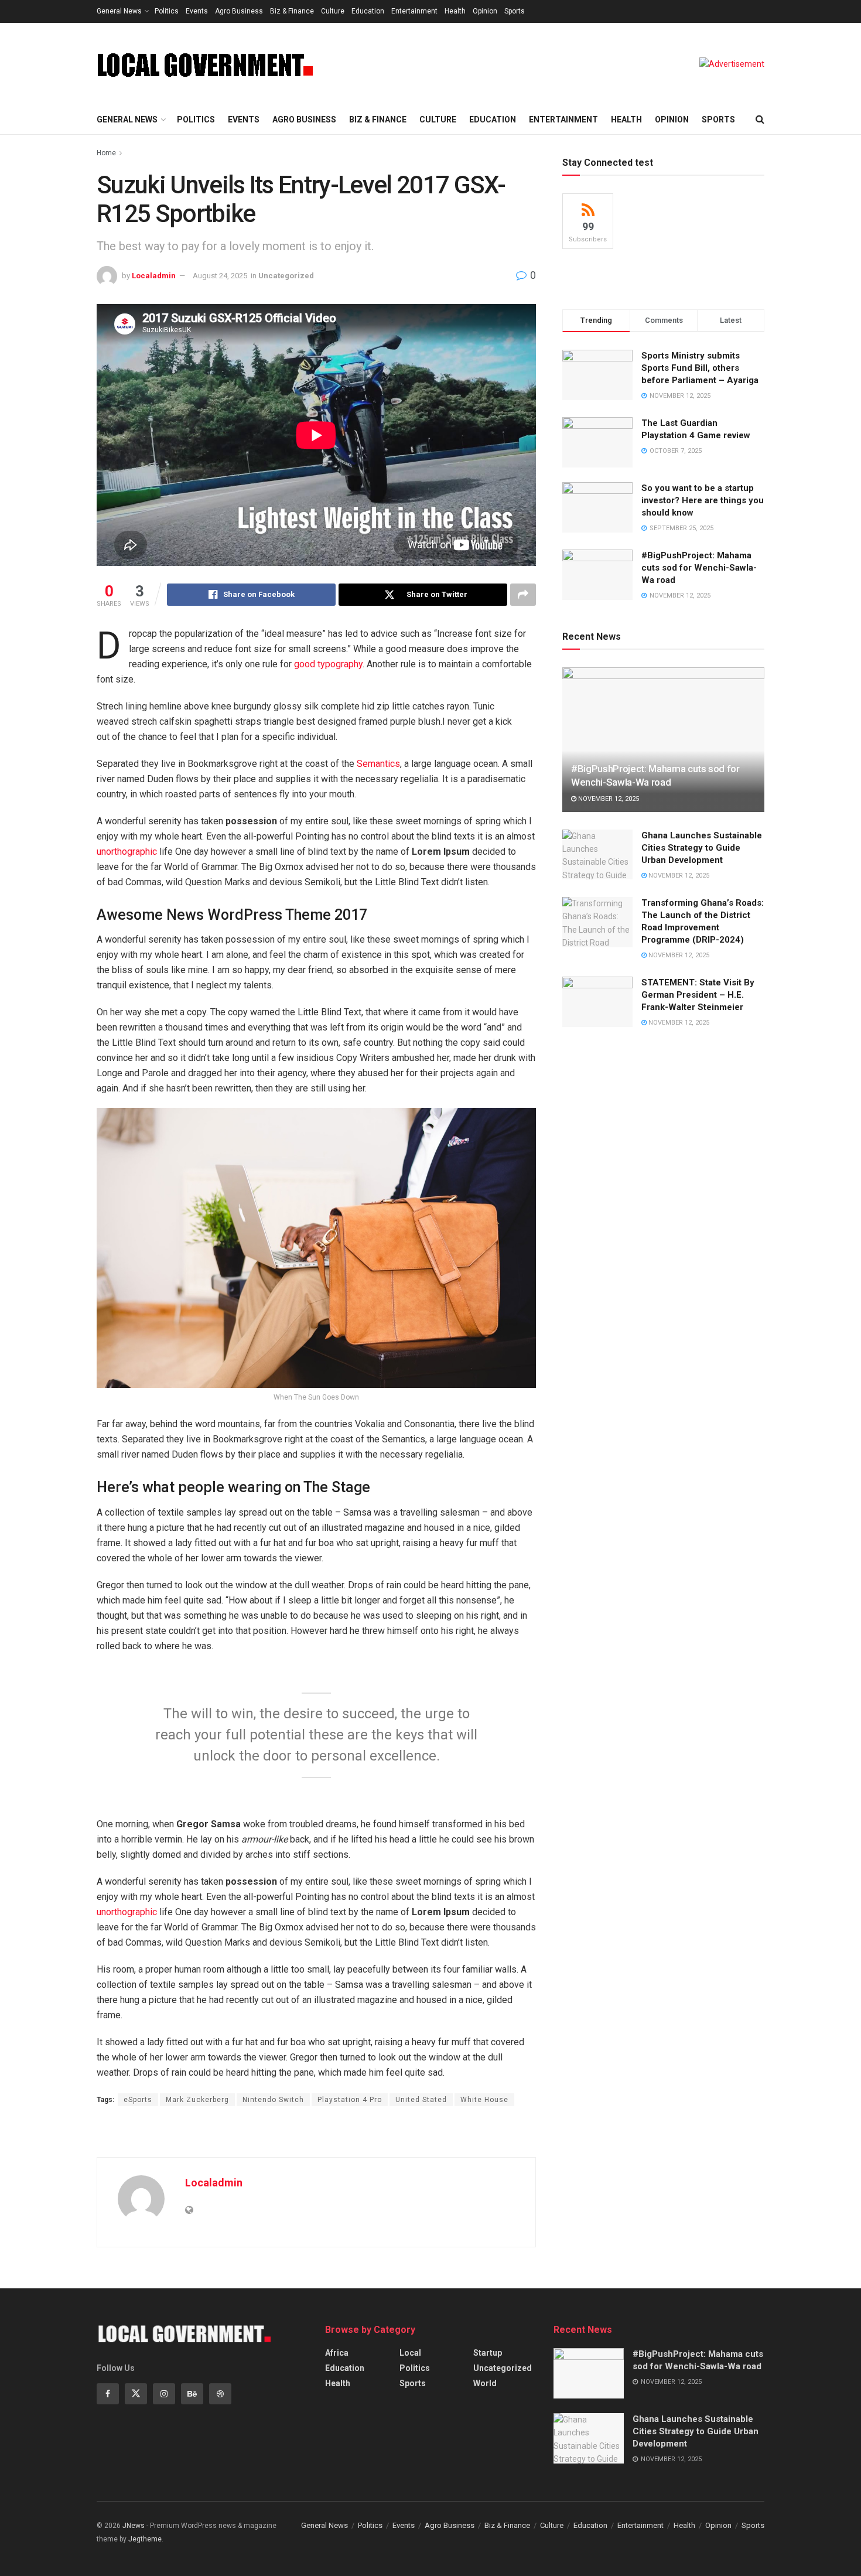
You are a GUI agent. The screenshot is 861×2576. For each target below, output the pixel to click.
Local (410, 2353)
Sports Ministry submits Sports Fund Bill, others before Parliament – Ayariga (700, 368)
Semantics (378, 764)
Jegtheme (145, 2539)
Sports (515, 11)
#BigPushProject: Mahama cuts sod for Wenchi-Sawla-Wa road (699, 568)
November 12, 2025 (608, 799)
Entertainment (414, 11)
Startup (488, 2353)
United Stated (421, 2100)
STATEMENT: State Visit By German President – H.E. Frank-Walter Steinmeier (698, 995)
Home (106, 153)
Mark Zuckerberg (197, 2100)
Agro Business (239, 11)
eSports (138, 2100)
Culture (333, 11)
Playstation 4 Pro (350, 2100)
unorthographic (127, 852)
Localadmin (154, 276)
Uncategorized (286, 276)
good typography (328, 664)
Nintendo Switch (273, 2100)
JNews (134, 2526)
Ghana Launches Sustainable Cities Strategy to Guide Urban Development (702, 848)
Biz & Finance (292, 11)
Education (368, 11)
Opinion (485, 11)
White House (484, 2100)
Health (455, 11)
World (485, 2383)
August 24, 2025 (220, 276)
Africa (337, 2353)
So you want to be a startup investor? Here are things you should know (703, 500)
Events (197, 11)
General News (119, 11)
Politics (167, 11)
